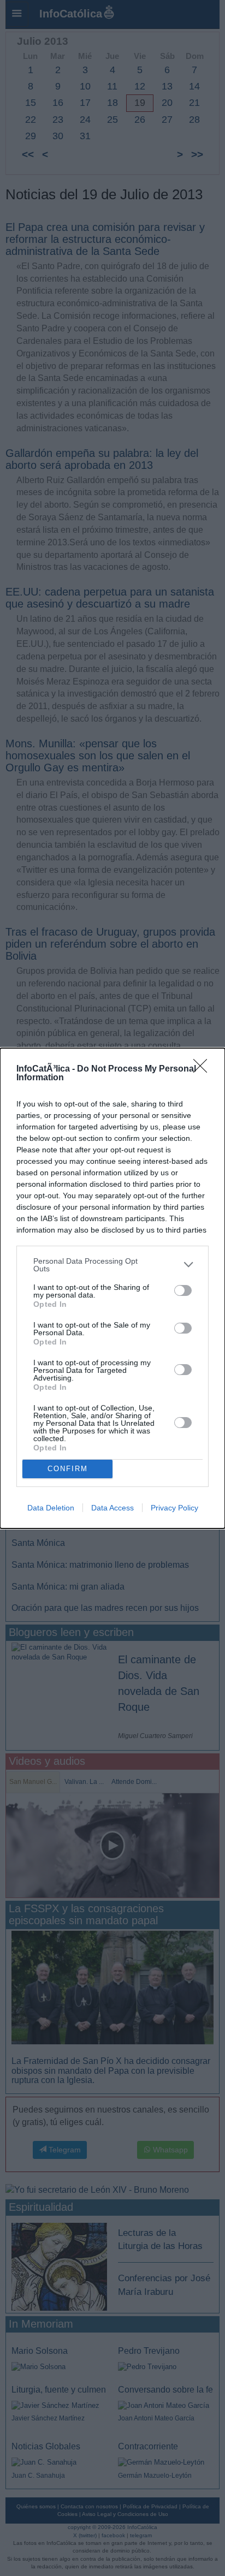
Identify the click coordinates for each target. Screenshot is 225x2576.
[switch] (183, 1290)
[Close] (204, 1069)
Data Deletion (51, 1508)
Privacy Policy (174, 1508)
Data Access (112, 1508)
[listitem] (112, 1265)
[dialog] (112, 1288)
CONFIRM (68, 1469)
